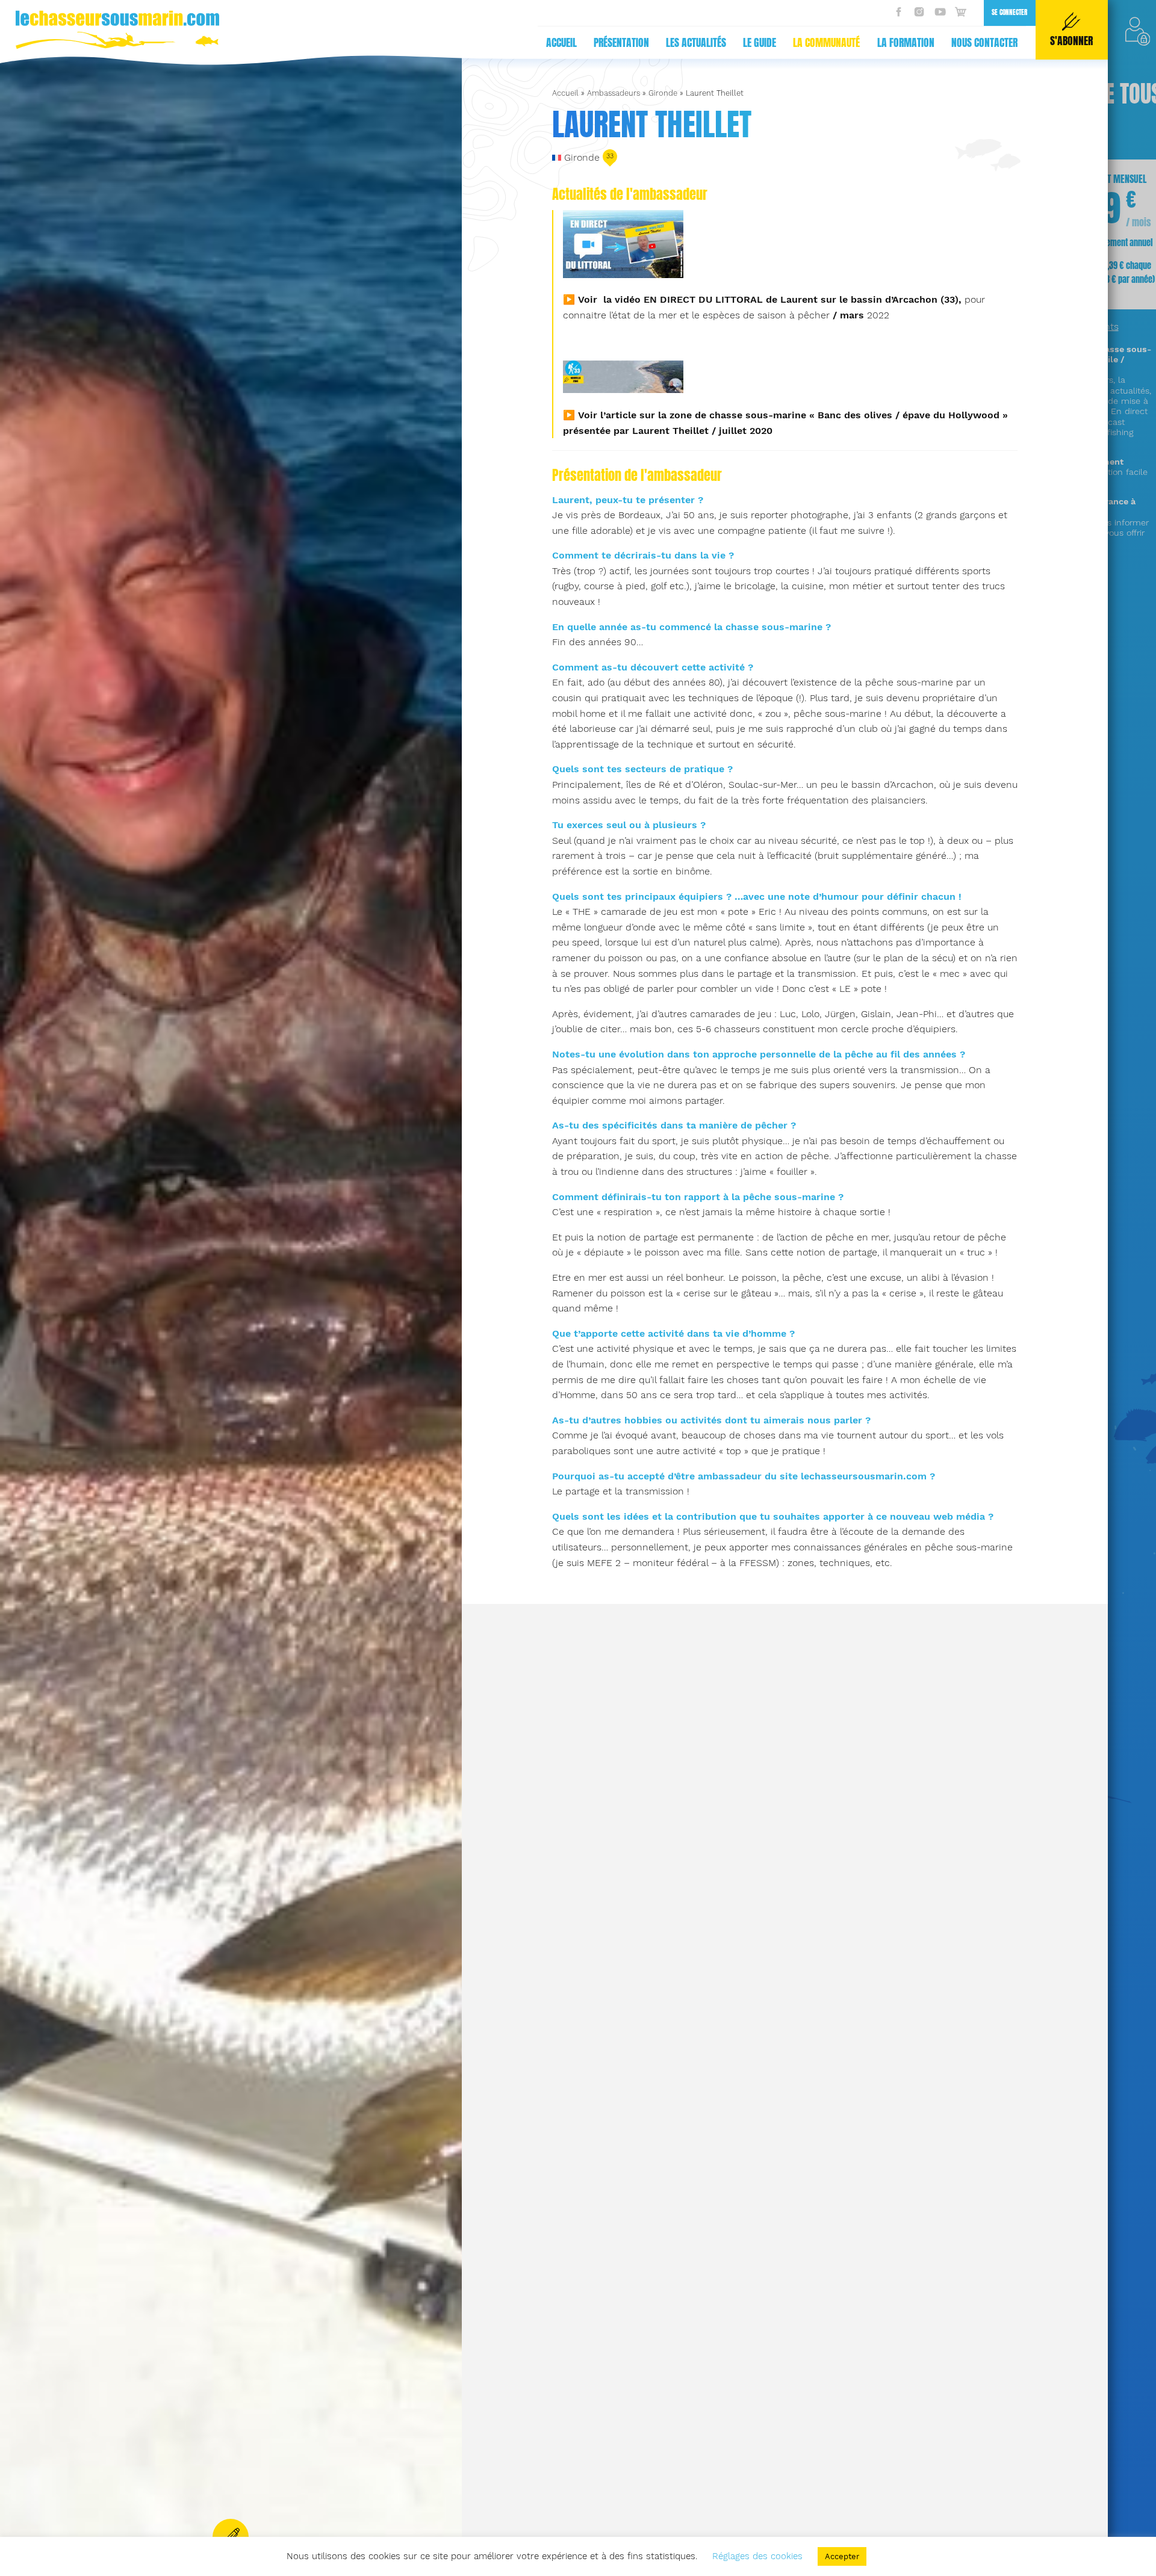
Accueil (561, 43)
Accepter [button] (842, 2556)
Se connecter (1009, 12)
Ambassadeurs (614, 93)
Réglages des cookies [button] (757, 2556)
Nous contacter (984, 43)
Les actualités (696, 43)
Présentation (621, 43)
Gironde (663, 93)
